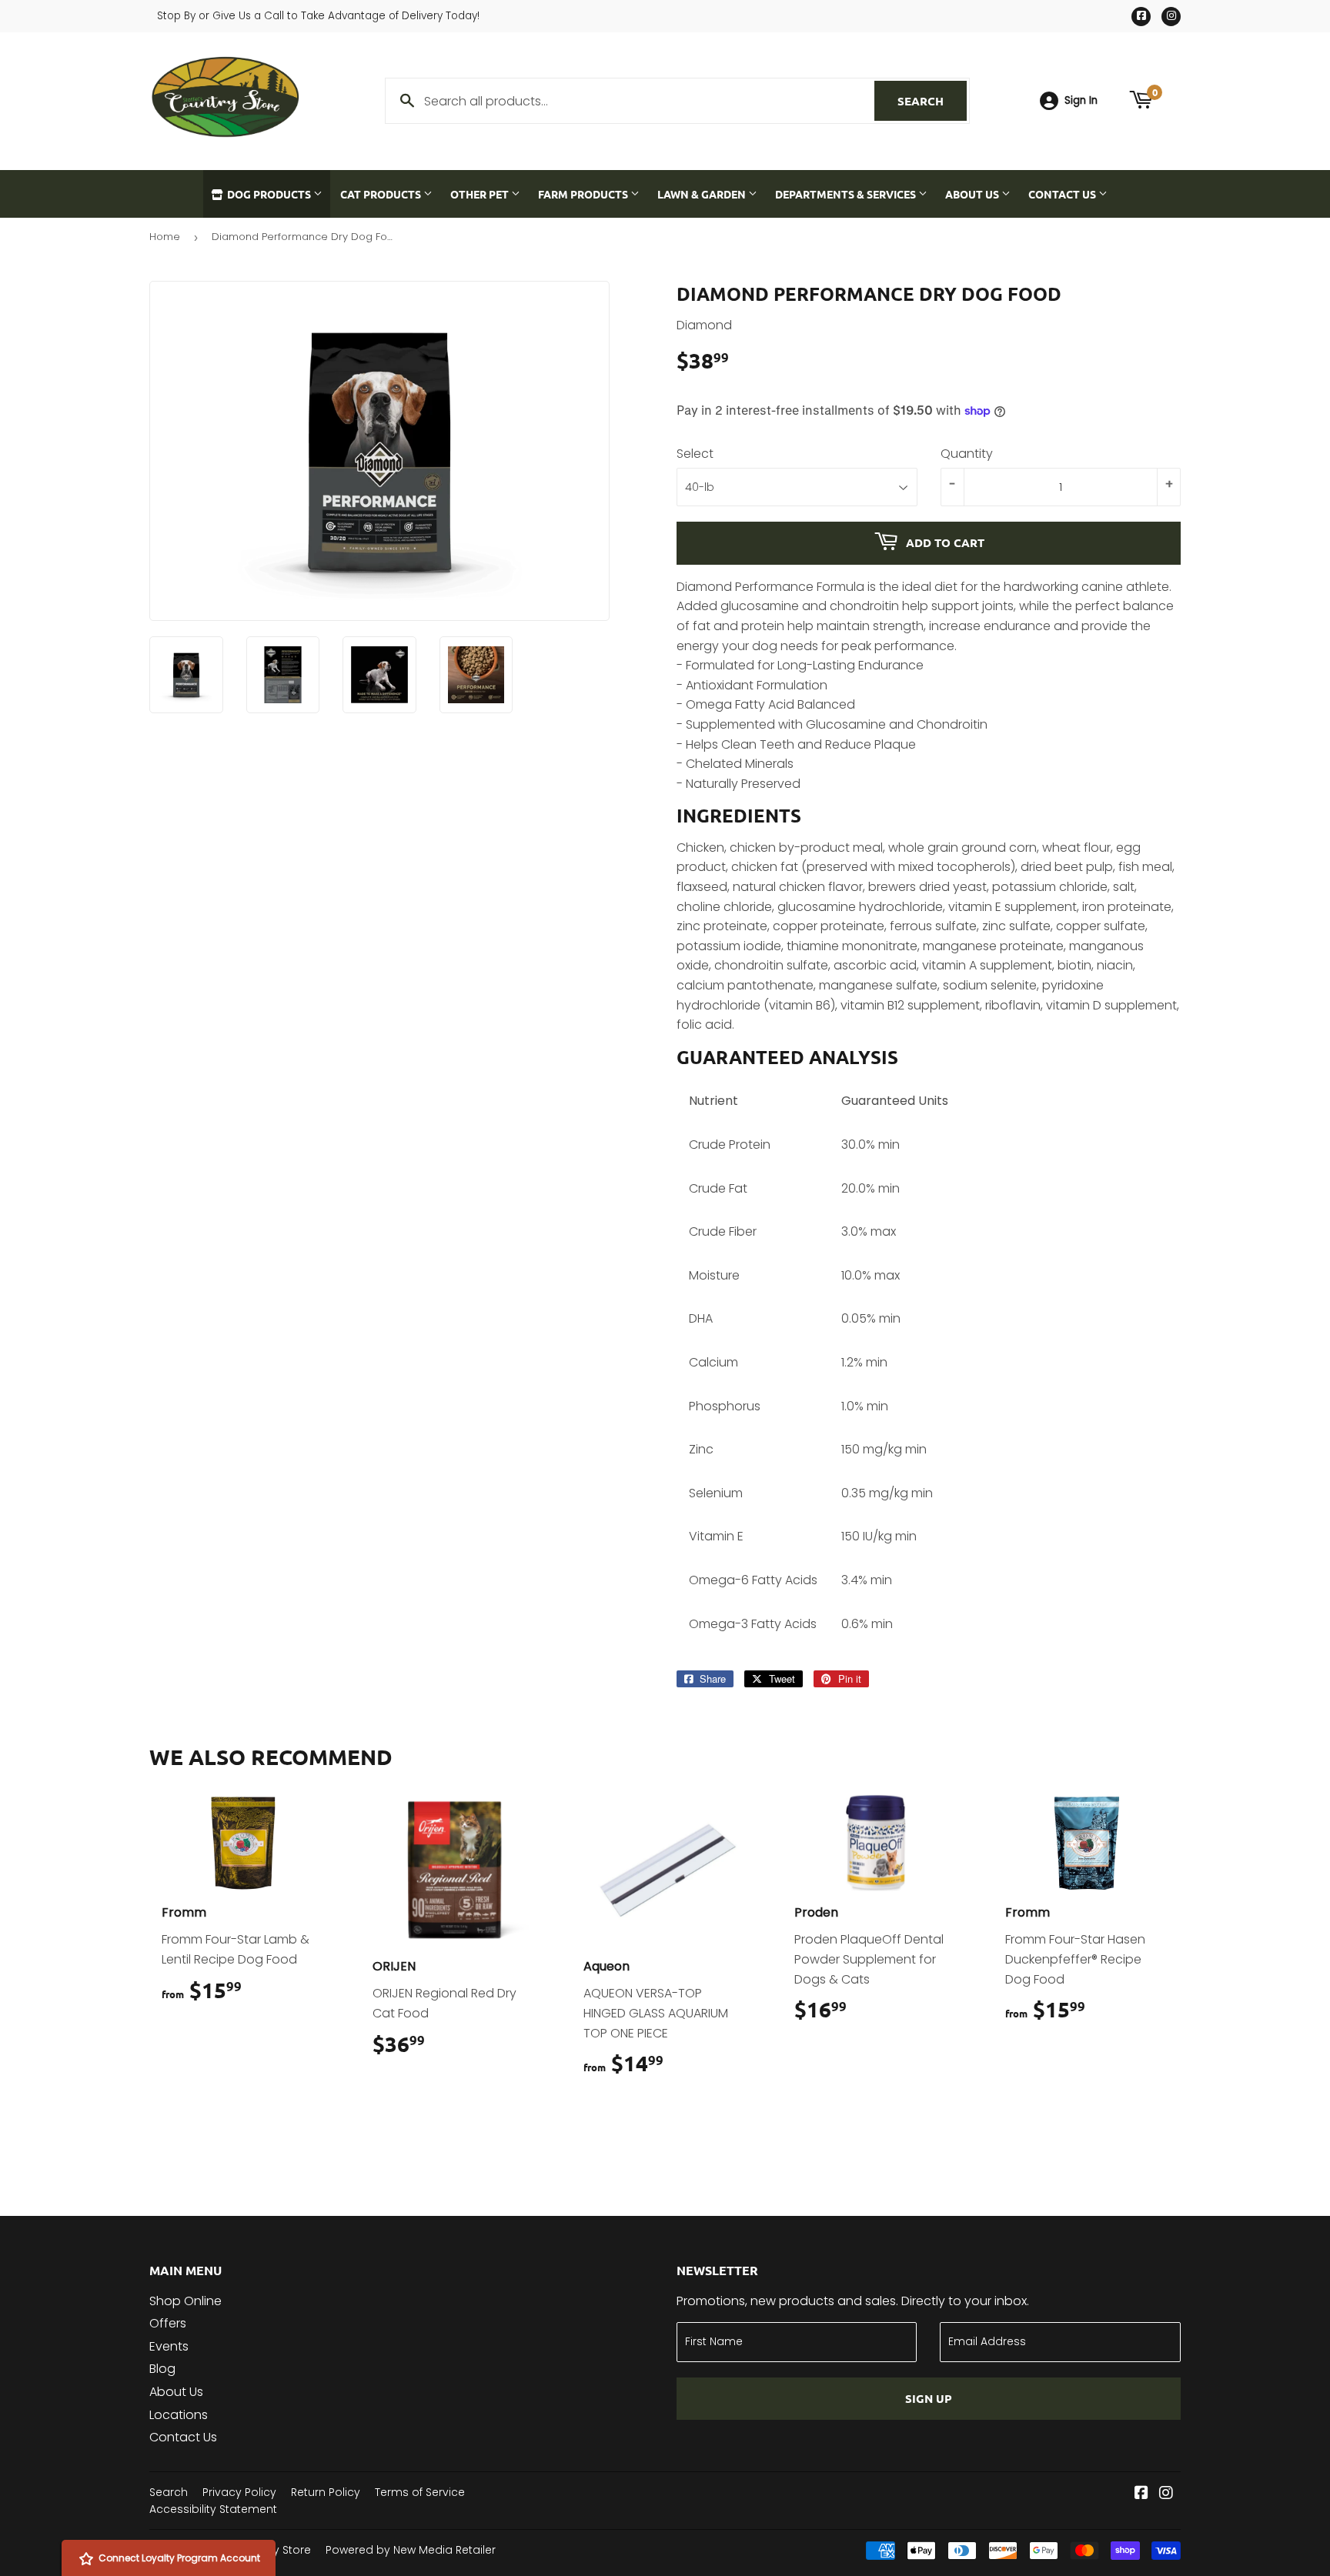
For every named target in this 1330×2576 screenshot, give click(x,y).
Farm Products (584, 194)
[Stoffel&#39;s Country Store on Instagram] (1166, 2494)
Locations (179, 2415)
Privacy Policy (239, 2492)
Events (169, 2346)
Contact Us (1063, 194)
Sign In (1081, 100)
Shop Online (185, 2301)
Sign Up (929, 2398)
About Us (973, 194)
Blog (162, 2369)
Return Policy (326, 2492)
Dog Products (269, 194)
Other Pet (481, 194)
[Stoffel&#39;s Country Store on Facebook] (1141, 2494)
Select (695, 454)
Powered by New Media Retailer (411, 2550)
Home (165, 237)
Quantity (967, 454)
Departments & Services (847, 194)
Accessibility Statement (213, 2509)
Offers (168, 2323)
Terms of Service (420, 2492)
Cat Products (382, 194)
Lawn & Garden (703, 194)
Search (932, 101)
